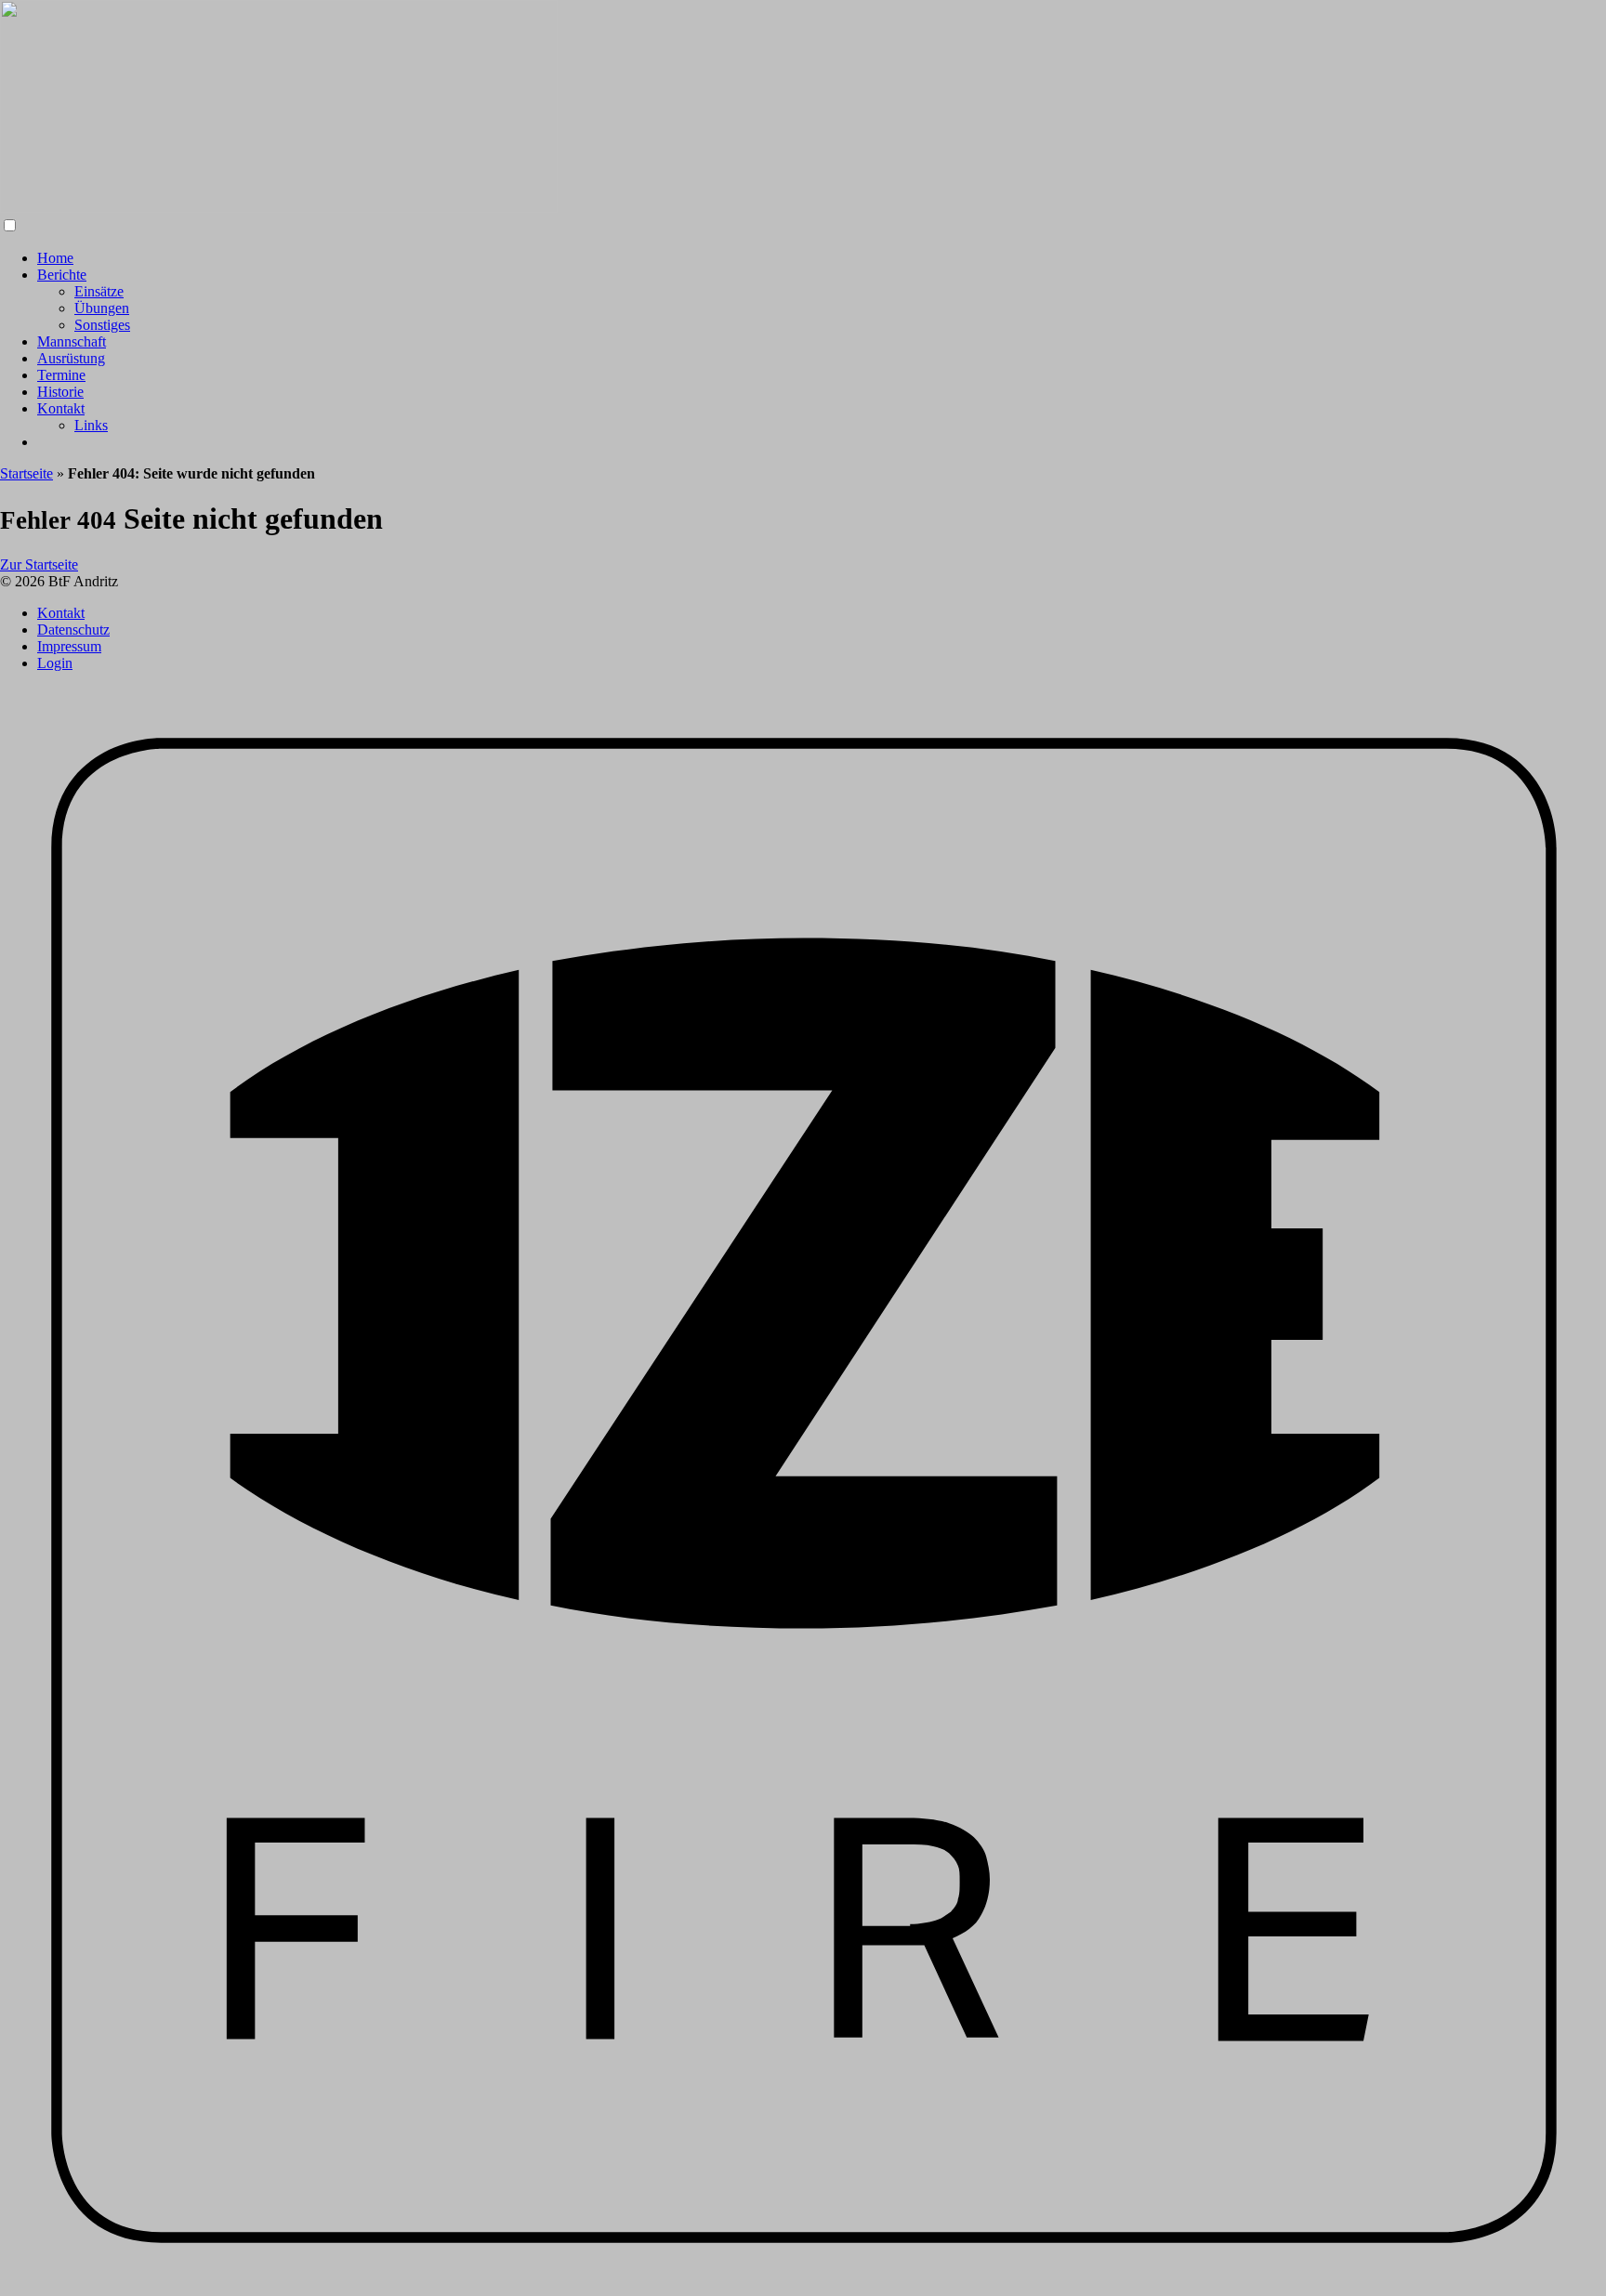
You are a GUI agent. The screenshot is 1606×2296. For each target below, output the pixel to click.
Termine (61, 375)
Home (55, 258)
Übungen (102, 308)
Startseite (26, 473)
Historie (60, 392)
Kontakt (61, 408)
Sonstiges (102, 325)
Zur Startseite (39, 564)
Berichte (62, 275)
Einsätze (99, 291)
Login (55, 663)
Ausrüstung (71, 358)
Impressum (69, 646)
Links (91, 425)
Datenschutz (73, 630)
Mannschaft (72, 341)
